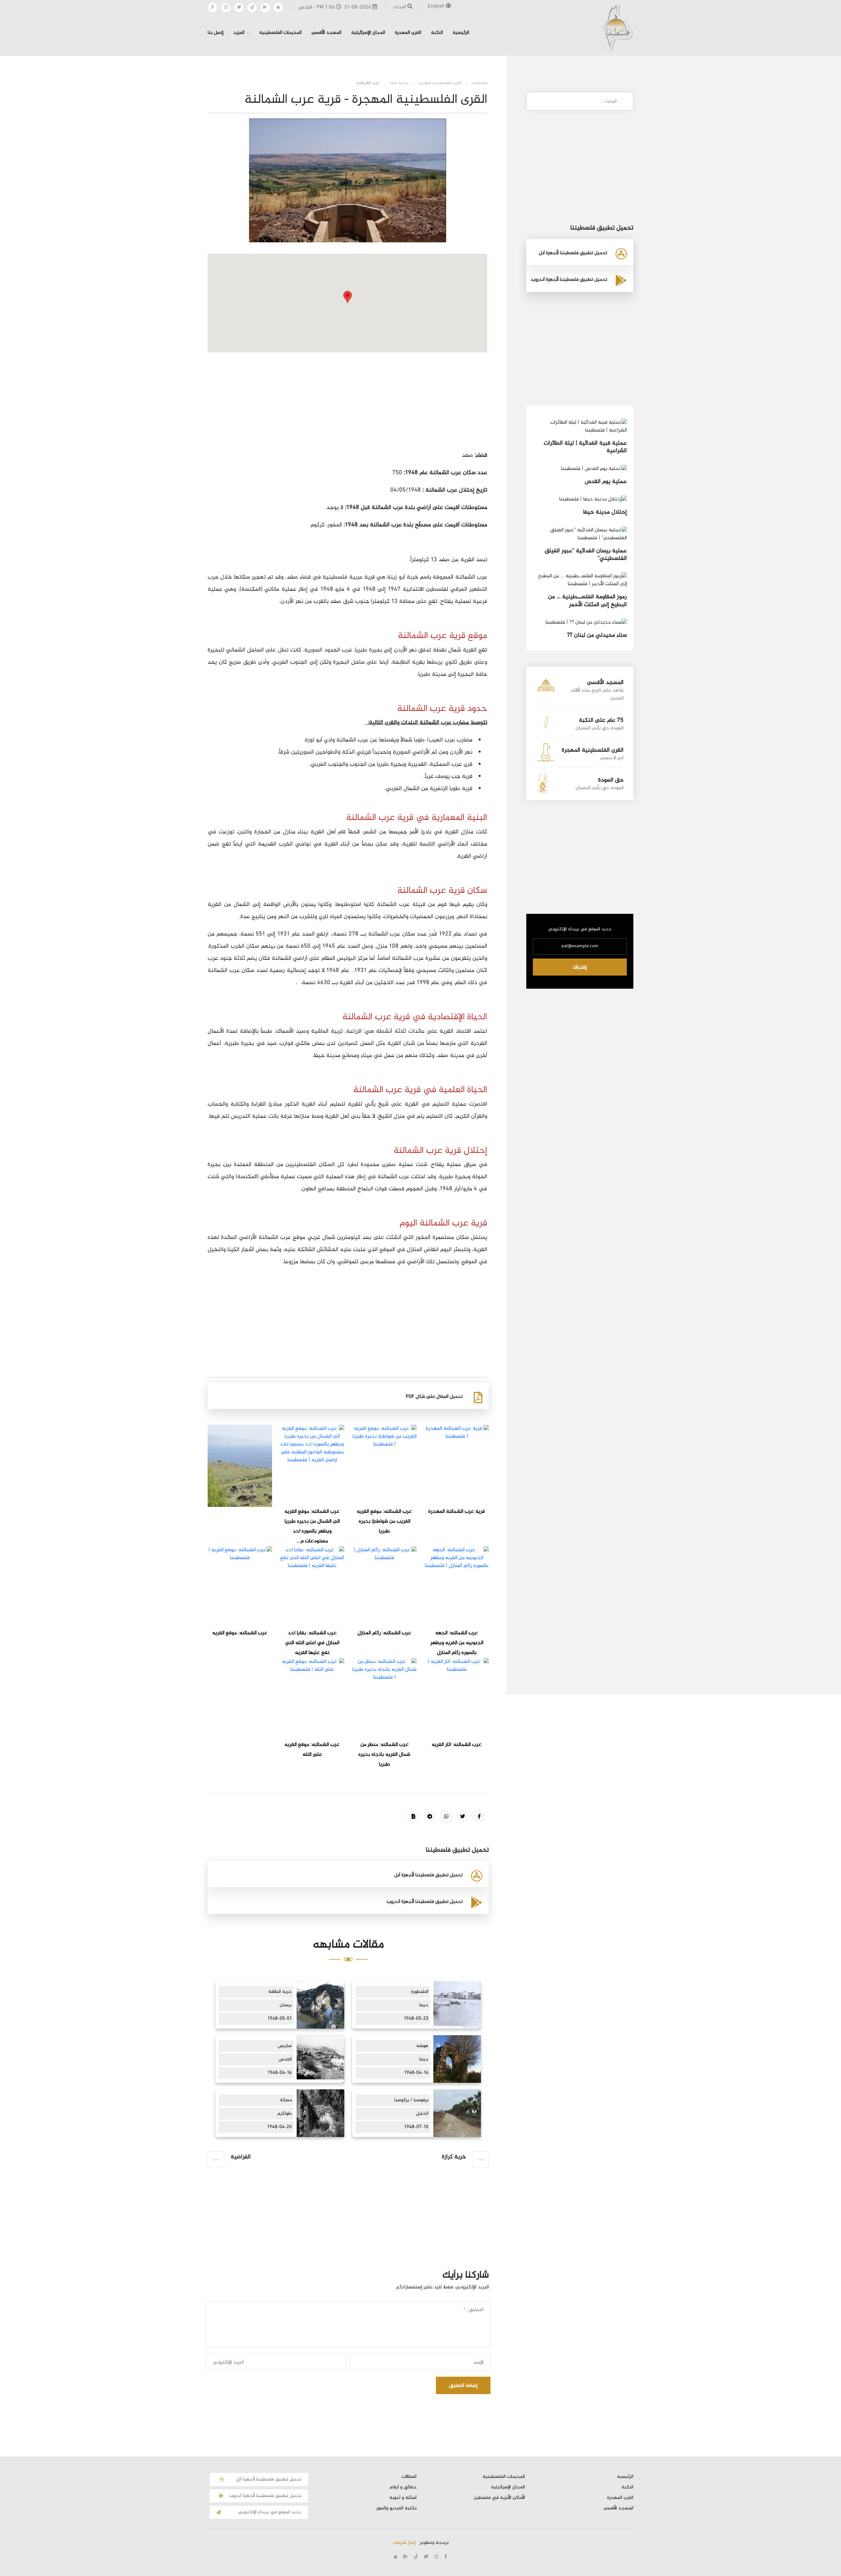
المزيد (239, 33)
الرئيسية (461, 33)
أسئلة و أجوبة (403, 2498)
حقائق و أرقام (403, 2487)
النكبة (437, 33)
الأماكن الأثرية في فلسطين (499, 2498)
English (437, 6)
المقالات (409, 2477)
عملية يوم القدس (606, 482)
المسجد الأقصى (326, 33)
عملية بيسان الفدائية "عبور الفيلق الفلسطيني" (586, 555)
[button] (348, 297)
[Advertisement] (347, 404)
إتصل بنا (216, 33)
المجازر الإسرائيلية (368, 33)
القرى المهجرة (408, 33)
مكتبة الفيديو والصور (396, 2508)
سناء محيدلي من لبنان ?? (597, 635)
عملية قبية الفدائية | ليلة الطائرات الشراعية (585, 447)
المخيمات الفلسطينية (280, 33)
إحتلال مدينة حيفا (605, 512)
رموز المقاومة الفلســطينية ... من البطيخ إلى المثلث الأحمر (587, 601)
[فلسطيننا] (617, 27)
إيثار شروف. (404, 2543)
